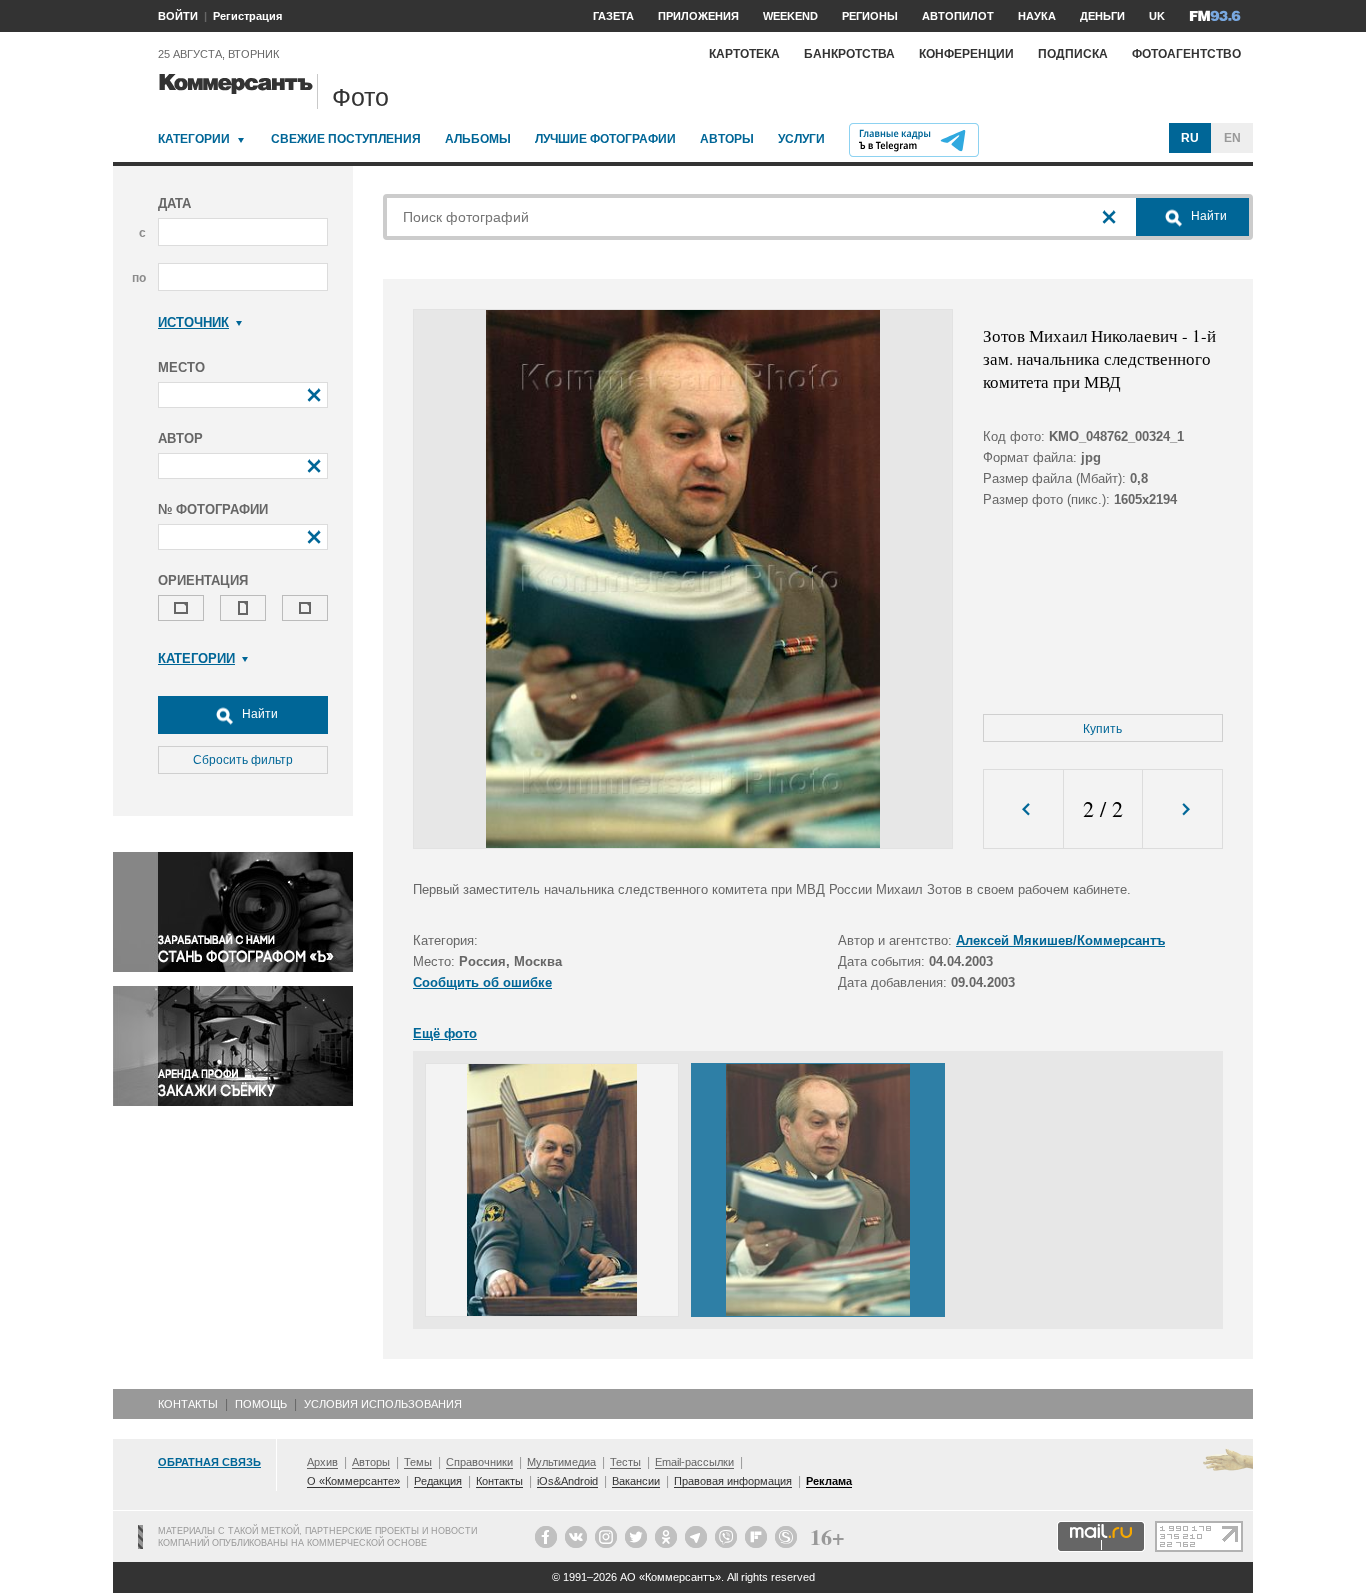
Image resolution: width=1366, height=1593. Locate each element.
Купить (1102, 729)
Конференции (966, 54)
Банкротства (849, 54)
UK (1157, 16)
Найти (258, 714)
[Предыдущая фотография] (1023, 809)
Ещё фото (445, 1033)
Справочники (479, 1462)
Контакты (188, 1404)
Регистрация (247, 16)
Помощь (261, 1404)
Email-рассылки (694, 1462)
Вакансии (636, 1481)
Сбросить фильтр (243, 760)
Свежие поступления (346, 139)
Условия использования (383, 1404)
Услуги (801, 139)
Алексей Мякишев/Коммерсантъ (1060, 940)
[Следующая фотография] (1182, 809)
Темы (418, 1462)
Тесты (625, 1462)
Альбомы (478, 139)
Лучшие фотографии (605, 139)
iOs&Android (567, 1481)
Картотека (744, 54)
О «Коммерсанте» (353, 1481)
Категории (194, 139)
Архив (322, 1462)
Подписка (1073, 54)
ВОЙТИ (178, 16)
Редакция (438, 1481)
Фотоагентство (1186, 54)
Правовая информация (733, 1481)
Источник (193, 322)
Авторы (727, 139)
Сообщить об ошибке (482, 982)
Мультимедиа (561, 1462)
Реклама (829, 1481)
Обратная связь (209, 1462)
